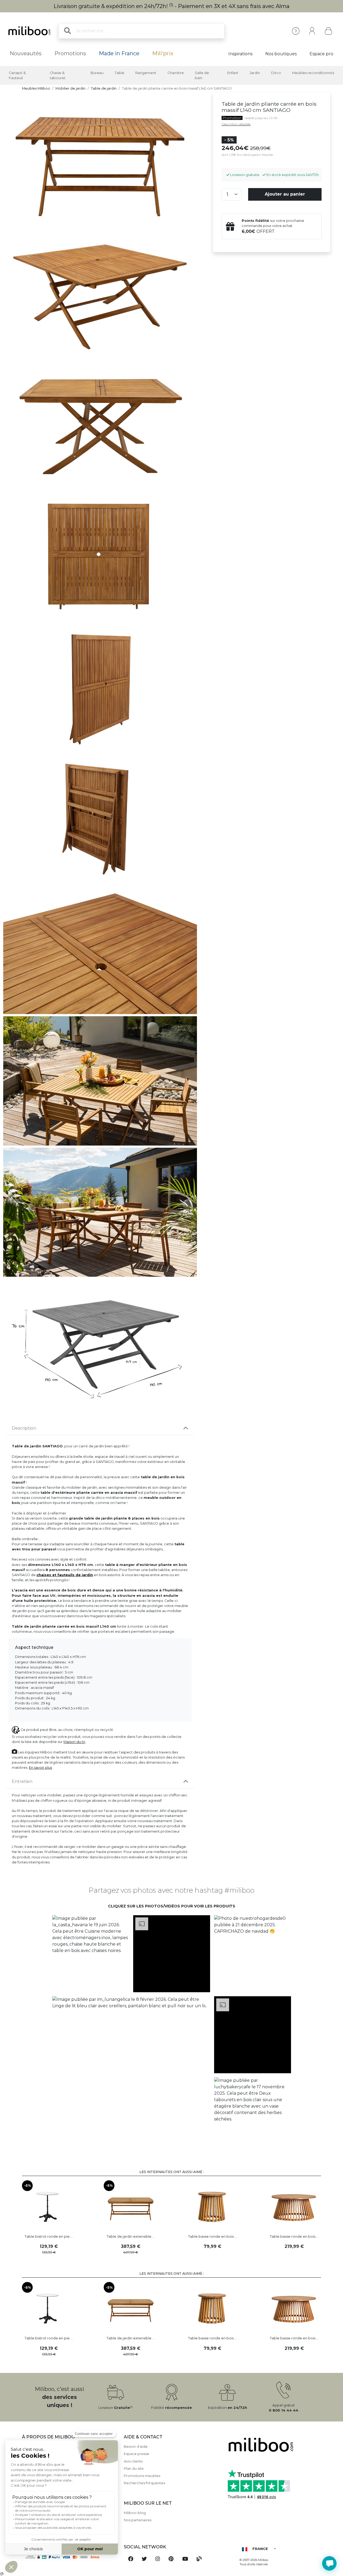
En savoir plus (40, 1768)
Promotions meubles (142, 2476)
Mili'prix (163, 53)
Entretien (22, 1781)
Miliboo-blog (135, 2513)
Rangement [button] (146, 73)
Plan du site (134, 2469)
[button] (91, 1954)
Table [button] (120, 73)
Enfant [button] (233, 73)
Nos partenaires (138, 2520)
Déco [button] (276, 73)
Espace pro (321, 54)
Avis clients (133, 2461)
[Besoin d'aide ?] (329, 2563)
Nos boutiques (281, 54)
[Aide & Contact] (296, 31)
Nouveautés (26, 53)
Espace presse (137, 2454)
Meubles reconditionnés (313, 73)
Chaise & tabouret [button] (58, 75)
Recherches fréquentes (144, 2483)
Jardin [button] (255, 73)
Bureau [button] (97, 73)
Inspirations (240, 54)
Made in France (119, 53)
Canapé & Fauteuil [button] (17, 75)
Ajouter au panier (285, 194)
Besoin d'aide (136, 2447)
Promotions (70, 53)
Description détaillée (236, 124)
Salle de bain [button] (202, 75)
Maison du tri (74, 1742)
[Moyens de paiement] (70, 2557)
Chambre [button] (176, 73)
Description (24, 1428)
